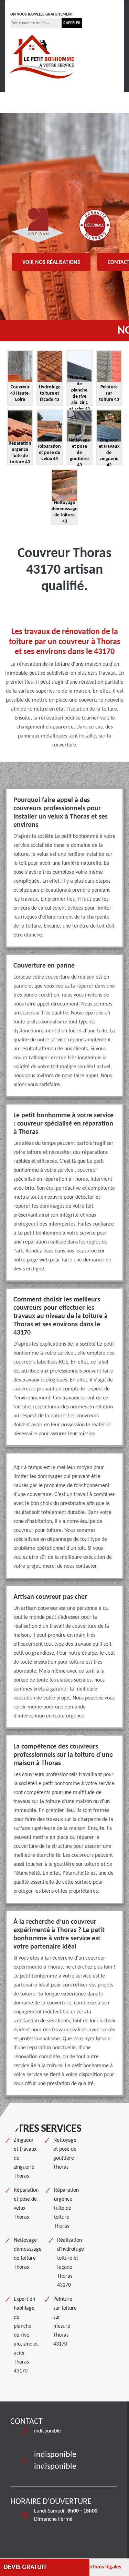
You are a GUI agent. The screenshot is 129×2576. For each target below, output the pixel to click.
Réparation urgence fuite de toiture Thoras (66, 2208)
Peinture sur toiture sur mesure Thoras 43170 (65, 2322)
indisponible (31, 4)
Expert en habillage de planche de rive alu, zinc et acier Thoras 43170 (26, 2335)
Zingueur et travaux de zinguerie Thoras (25, 2158)
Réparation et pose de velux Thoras (26, 2204)
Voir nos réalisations (51, 262)
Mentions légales (101, 2567)
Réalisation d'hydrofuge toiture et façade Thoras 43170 (71, 2263)
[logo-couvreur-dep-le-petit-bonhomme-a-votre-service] (42, 56)
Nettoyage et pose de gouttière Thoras (65, 2154)
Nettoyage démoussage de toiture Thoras (28, 2254)
